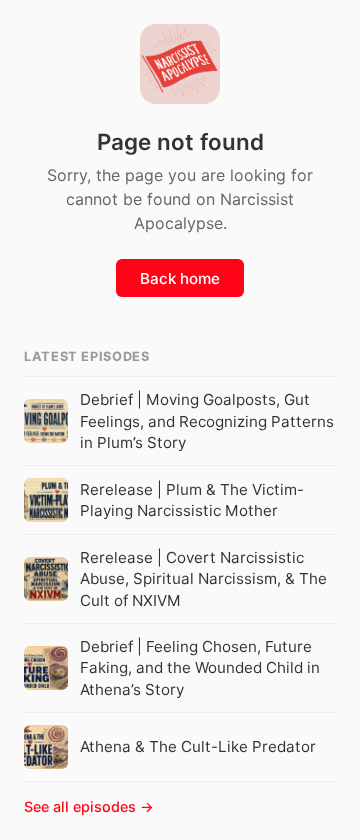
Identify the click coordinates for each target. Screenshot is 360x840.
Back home (180, 278)
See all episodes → (89, 806)
